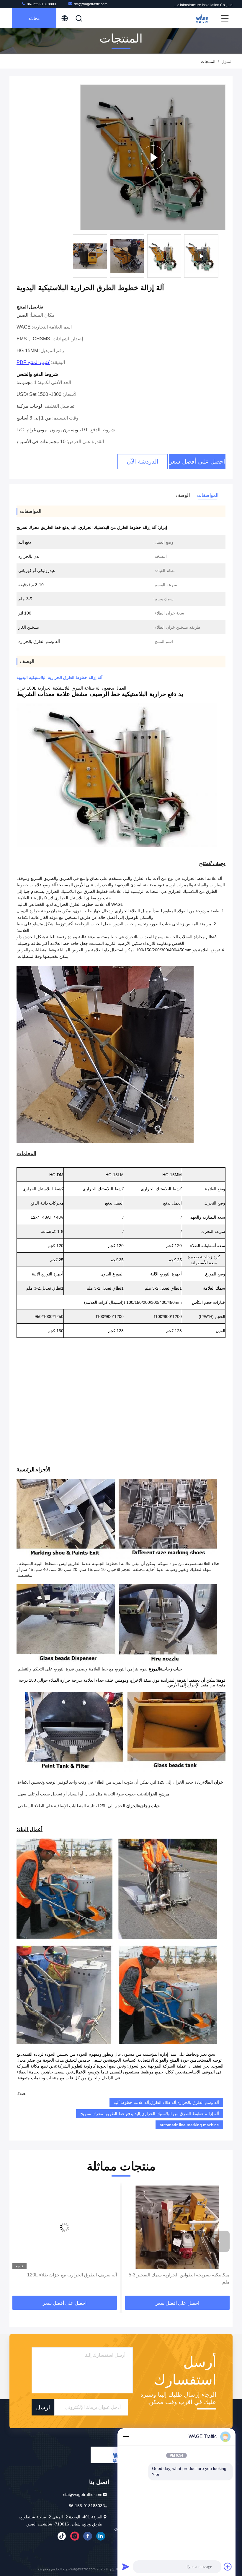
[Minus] (126, 2437)
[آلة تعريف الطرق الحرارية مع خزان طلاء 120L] (177, 2227)
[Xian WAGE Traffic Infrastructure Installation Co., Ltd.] (201, 18)
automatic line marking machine (189, 2125)
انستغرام (75, 2536)
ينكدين (101, 2536)
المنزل (227, 61)
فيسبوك (88, 2536)
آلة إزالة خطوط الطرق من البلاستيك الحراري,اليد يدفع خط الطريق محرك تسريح (150, 2114)
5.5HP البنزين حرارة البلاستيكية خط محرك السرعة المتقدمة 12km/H (67, 2278)
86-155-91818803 (41, 4)
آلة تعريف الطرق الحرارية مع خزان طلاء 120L (185, 2275)
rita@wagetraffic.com (91, 4)
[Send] (126, 2567)
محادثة (34, 18)
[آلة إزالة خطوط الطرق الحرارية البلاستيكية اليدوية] (153, 157)
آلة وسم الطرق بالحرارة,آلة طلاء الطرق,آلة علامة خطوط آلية (166, 2102)
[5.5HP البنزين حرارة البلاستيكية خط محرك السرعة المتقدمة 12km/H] (65, 2227)
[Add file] (228, 2567)
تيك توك (62, 2536)
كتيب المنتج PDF (33, 362)
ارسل (43, 2407)
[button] (219, 2241)
